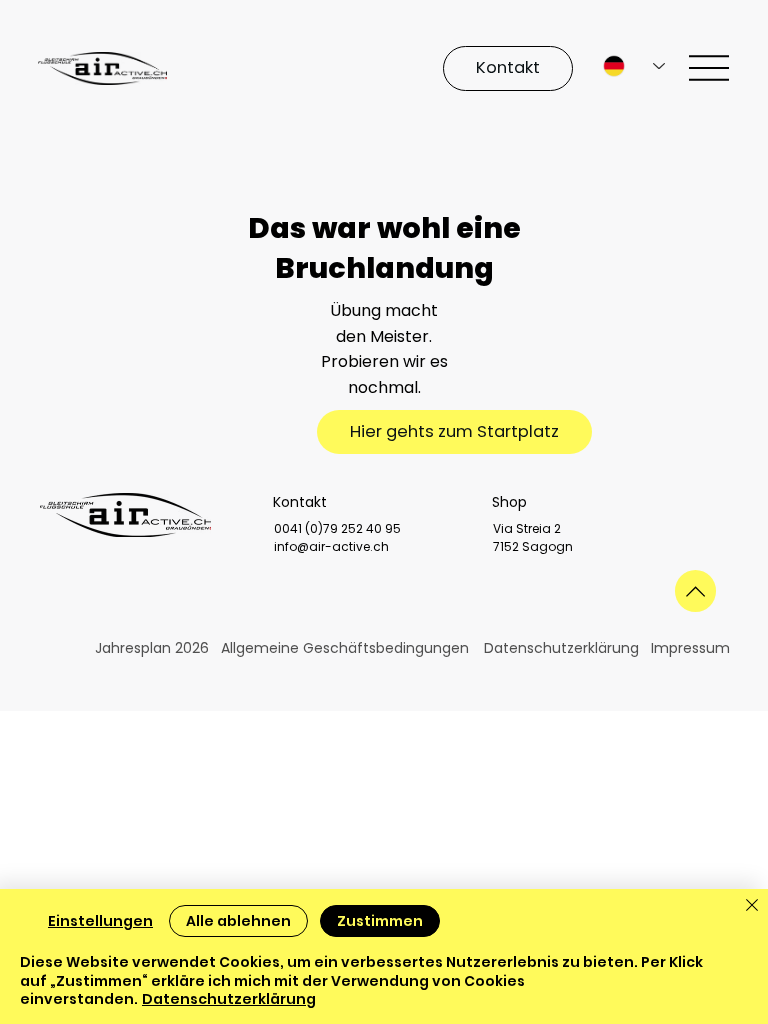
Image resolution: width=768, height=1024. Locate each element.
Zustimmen (380, 921)
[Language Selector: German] (634, 66)
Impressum (690, 648)
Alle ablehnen (238, 921)
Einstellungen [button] (100, 921)
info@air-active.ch (331, 546)
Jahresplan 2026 (152, 648)
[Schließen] (752, 906)
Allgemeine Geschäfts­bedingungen (345, 648)
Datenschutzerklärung (561, 648)
